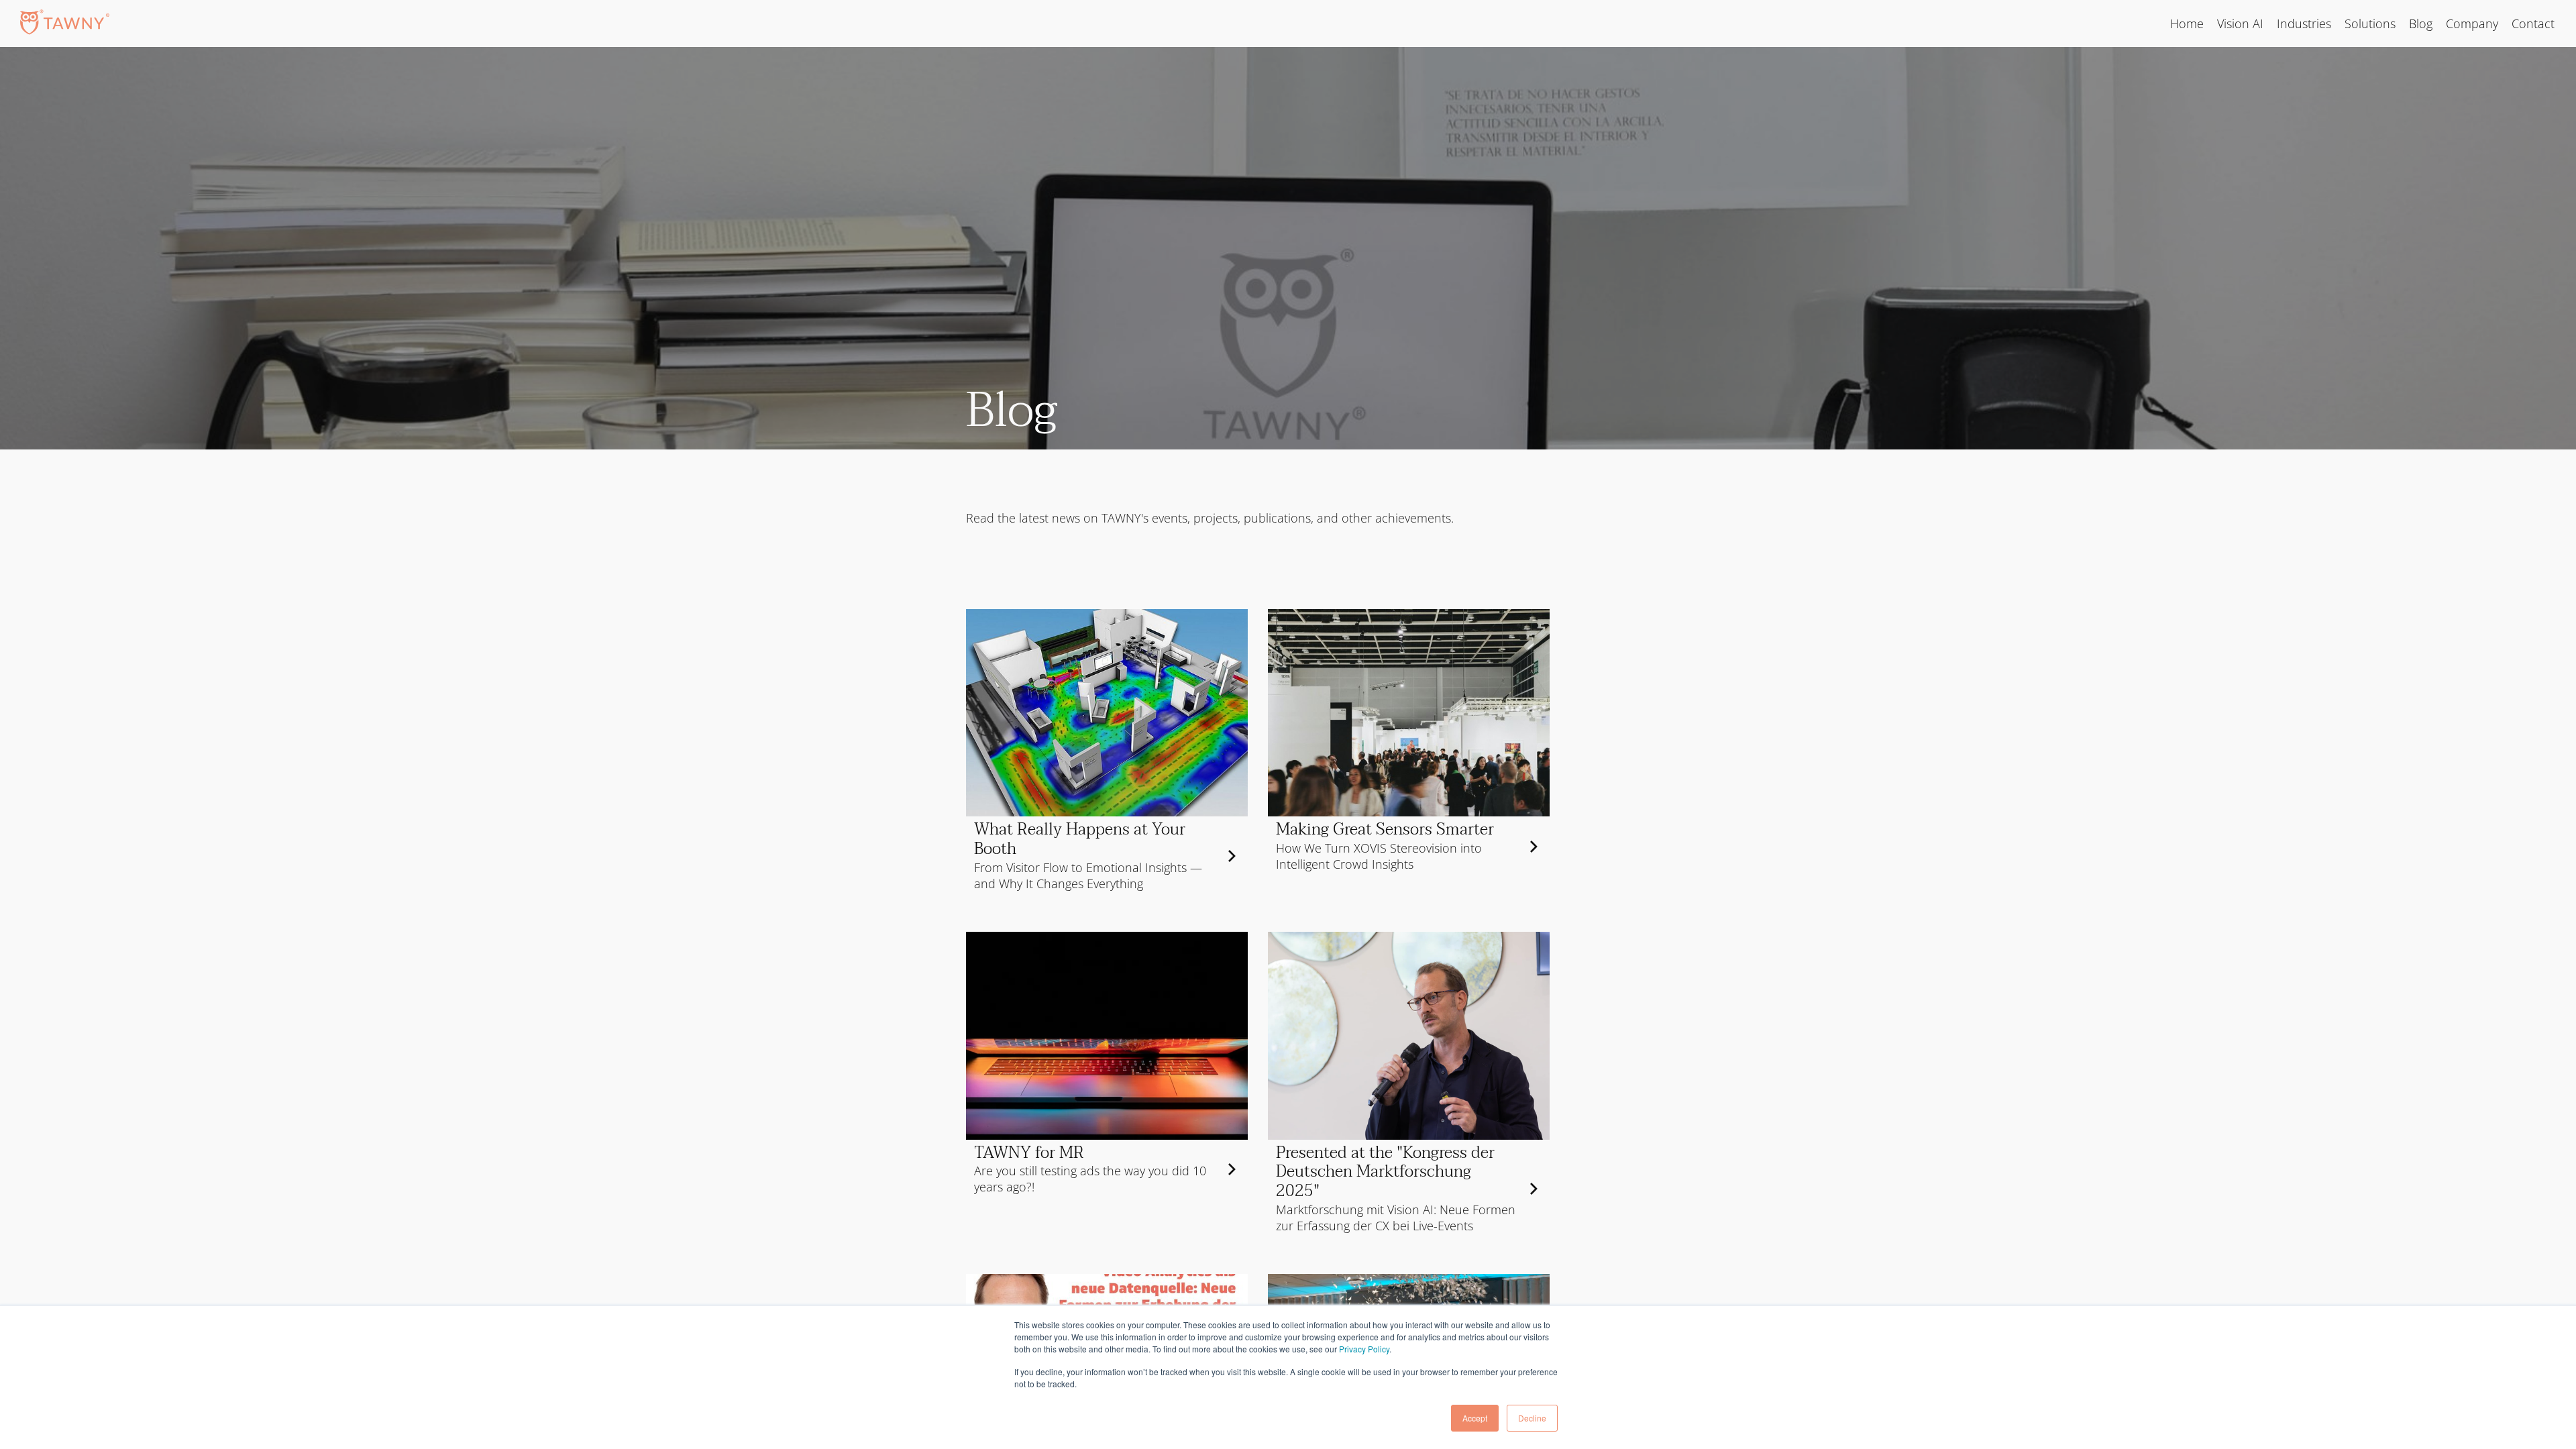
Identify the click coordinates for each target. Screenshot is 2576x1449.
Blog (2421, 23)
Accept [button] (1475, 1418)
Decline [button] (1532, 1418)
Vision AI (2240, 23)
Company (2472, 23)
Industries (2304, 23)
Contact (2533, 23)
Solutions (2370, 23)
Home (2187, 23)
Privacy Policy (1364, 1349)
